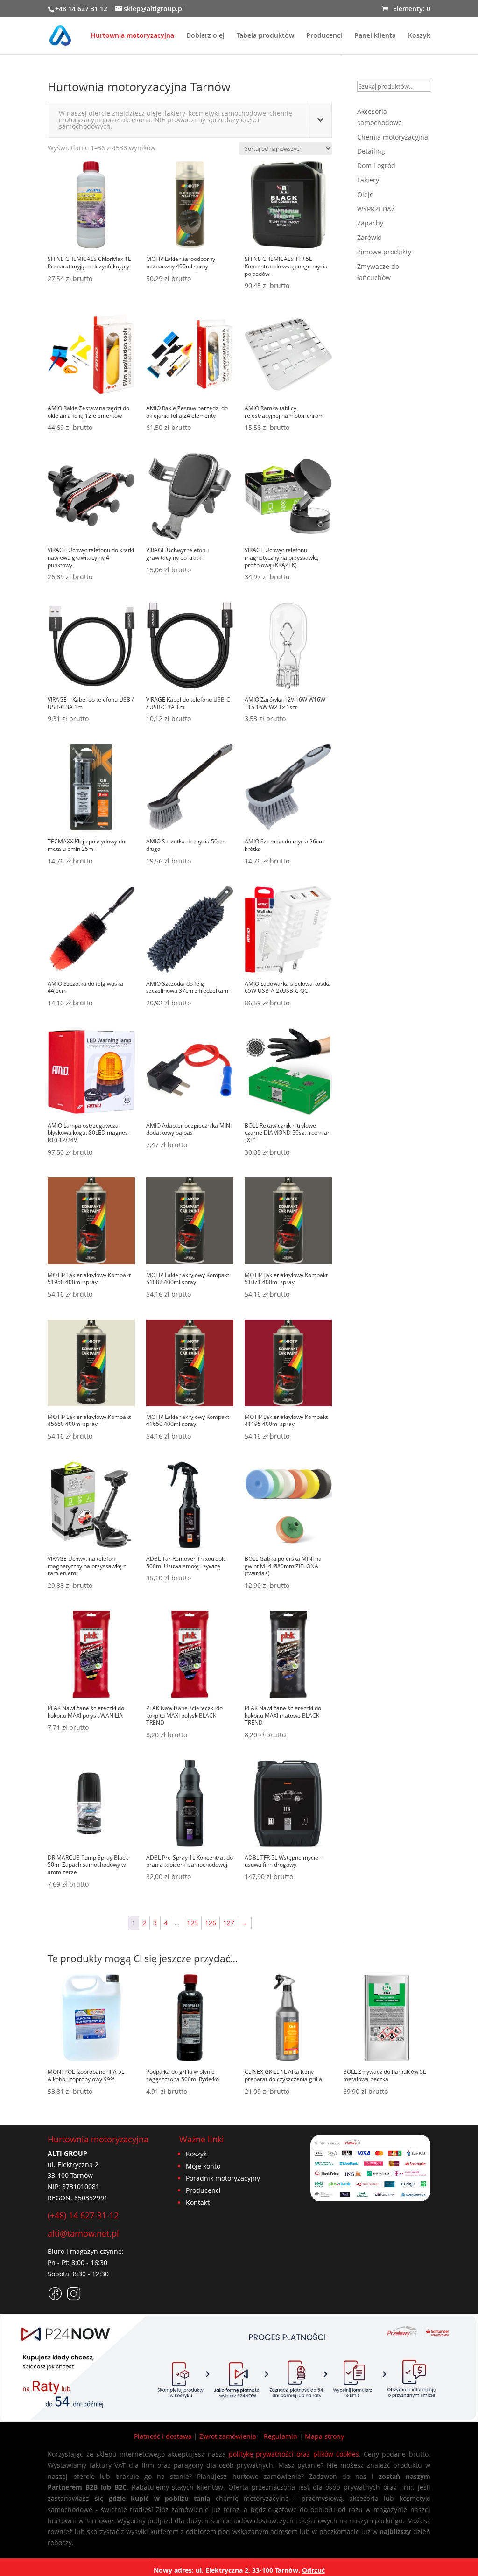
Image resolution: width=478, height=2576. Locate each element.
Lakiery (368, 180)
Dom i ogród (376, 165)
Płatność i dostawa (163, 2436)
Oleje (365, 194)
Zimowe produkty (384, 252)
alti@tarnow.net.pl (83, 2233)
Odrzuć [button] (313, 2570)
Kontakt (198, 2202)
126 (211, 1923)
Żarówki (369, 237)
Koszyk (419, 36)
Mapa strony (324, 2436)
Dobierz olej (205, 36)
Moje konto (203, 2166)
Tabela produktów (265, 36)
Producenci (324, 36)
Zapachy (370, 223)
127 (229, 1923)
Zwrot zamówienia (228, 2436)
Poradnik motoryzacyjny (223, 2178)
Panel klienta (375, 36)
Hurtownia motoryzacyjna (132, 36)
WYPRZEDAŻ (376, 209)
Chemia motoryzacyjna (393, 137)
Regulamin (281, 2436)
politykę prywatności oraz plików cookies (294, 2454)
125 (192, 1923)
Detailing (371, 151)
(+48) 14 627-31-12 (83, 2215)
